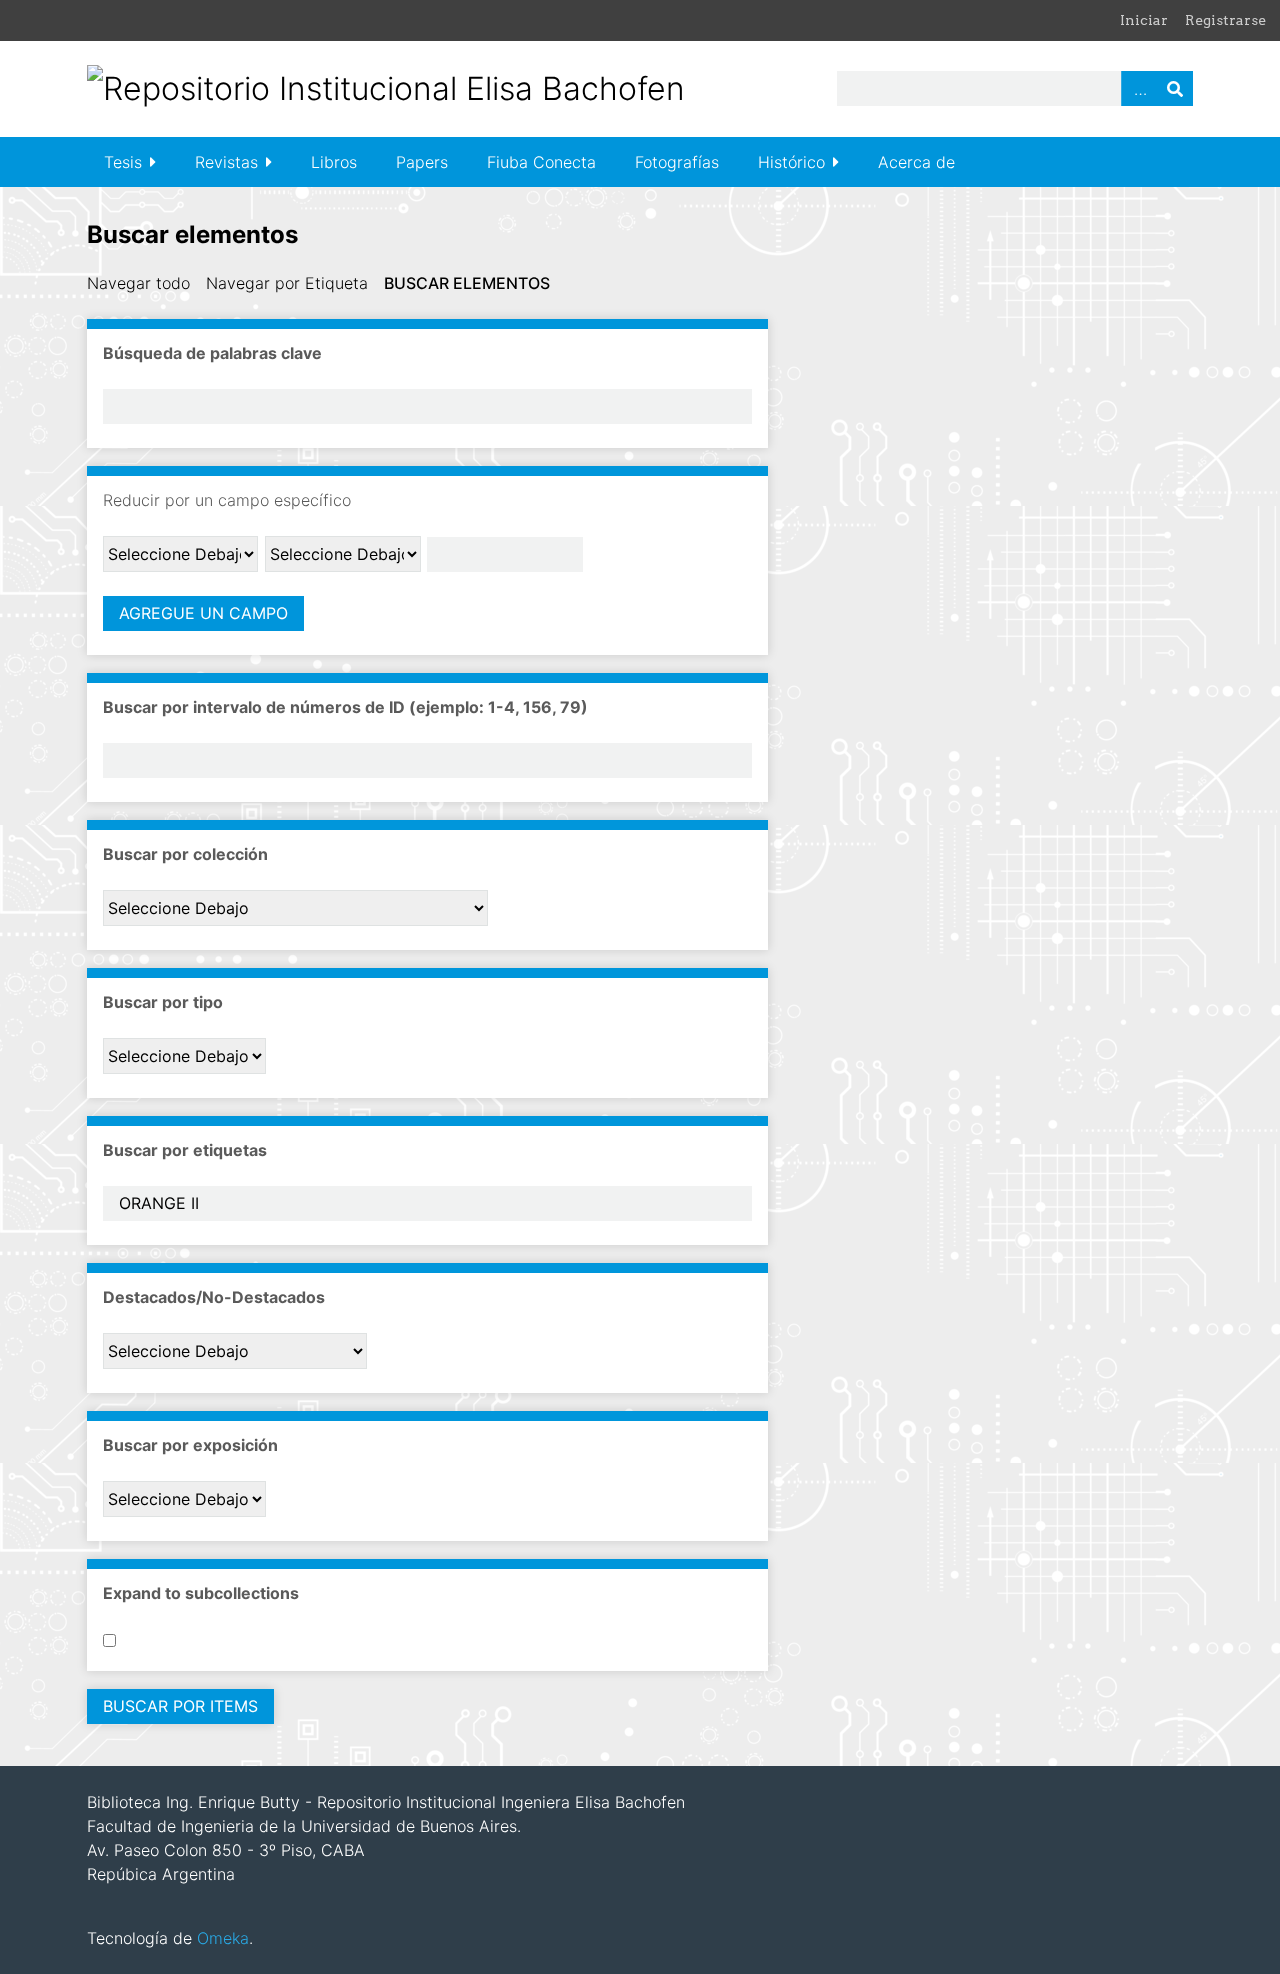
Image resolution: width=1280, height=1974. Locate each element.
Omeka (223, 1938)
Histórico (791, 162)
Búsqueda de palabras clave (212, 353)
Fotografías (677, 162)
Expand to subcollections (201, 1593)
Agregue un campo (203, 613)
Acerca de (916, 162)
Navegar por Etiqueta (287, 283)
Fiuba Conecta (541, 162)
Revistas (226, 162)
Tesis (123, 162)
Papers (422, 162)
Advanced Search (1139, 88)
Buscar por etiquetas (185, 1150)
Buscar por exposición (190, 1445)
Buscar (1175, 88)
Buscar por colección (185, 854)
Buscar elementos (467, 283)
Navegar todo (138, 283)
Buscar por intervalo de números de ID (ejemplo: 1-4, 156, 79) (345, 707)
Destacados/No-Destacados (214, 1297)
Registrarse (1225, 20)
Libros (334, 162)
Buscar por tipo (163, 1002)
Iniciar (1144, 20)
